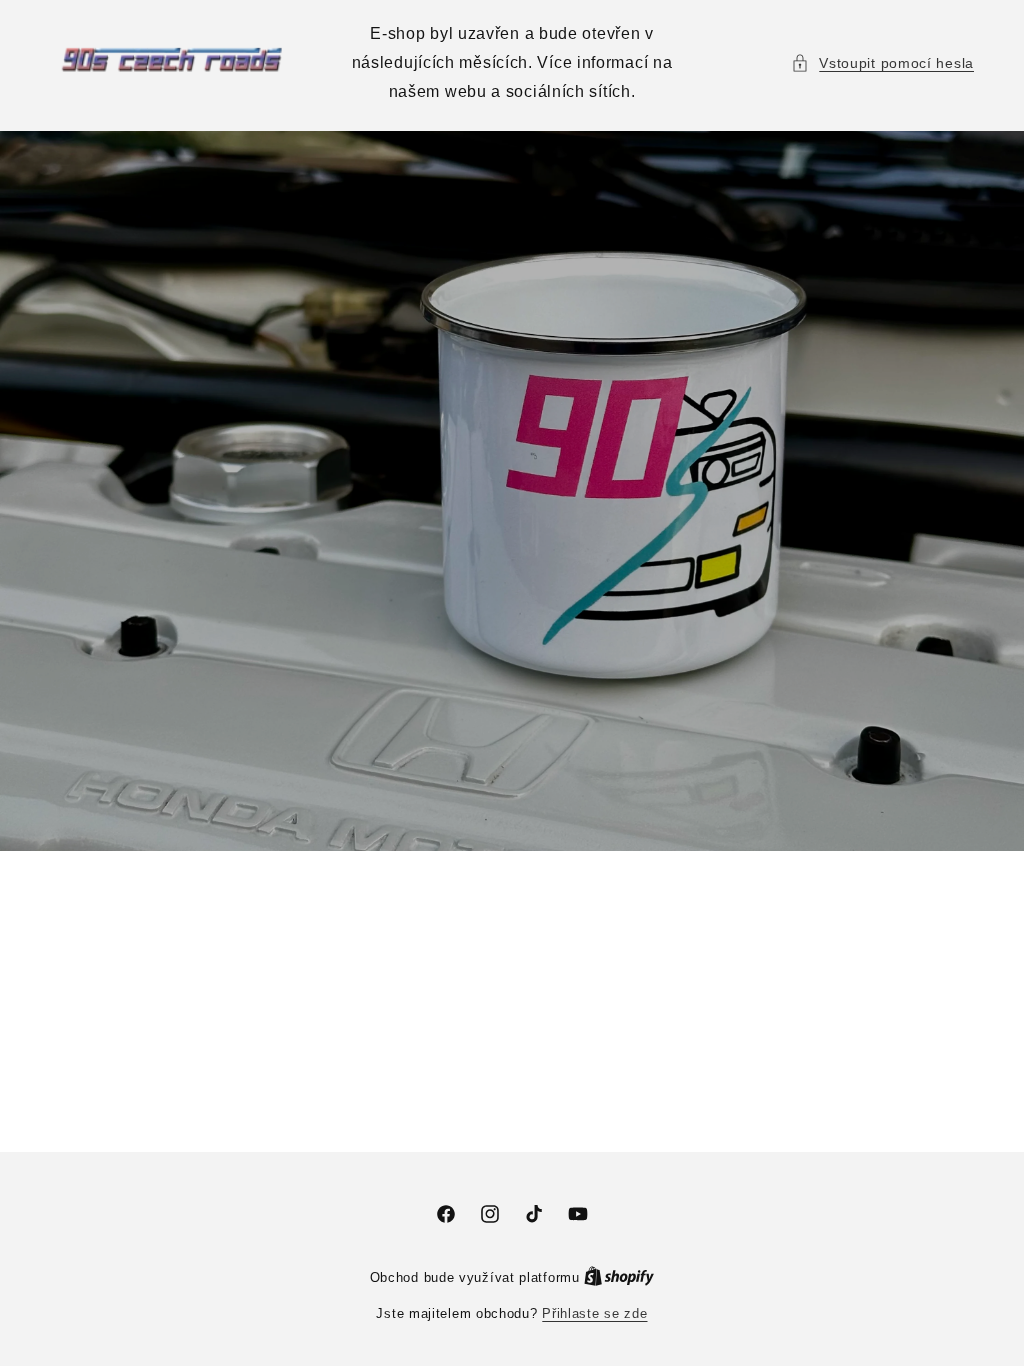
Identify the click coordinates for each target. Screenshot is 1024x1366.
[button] (882, 63)
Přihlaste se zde (594, 1313)
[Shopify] (619, 1277)
